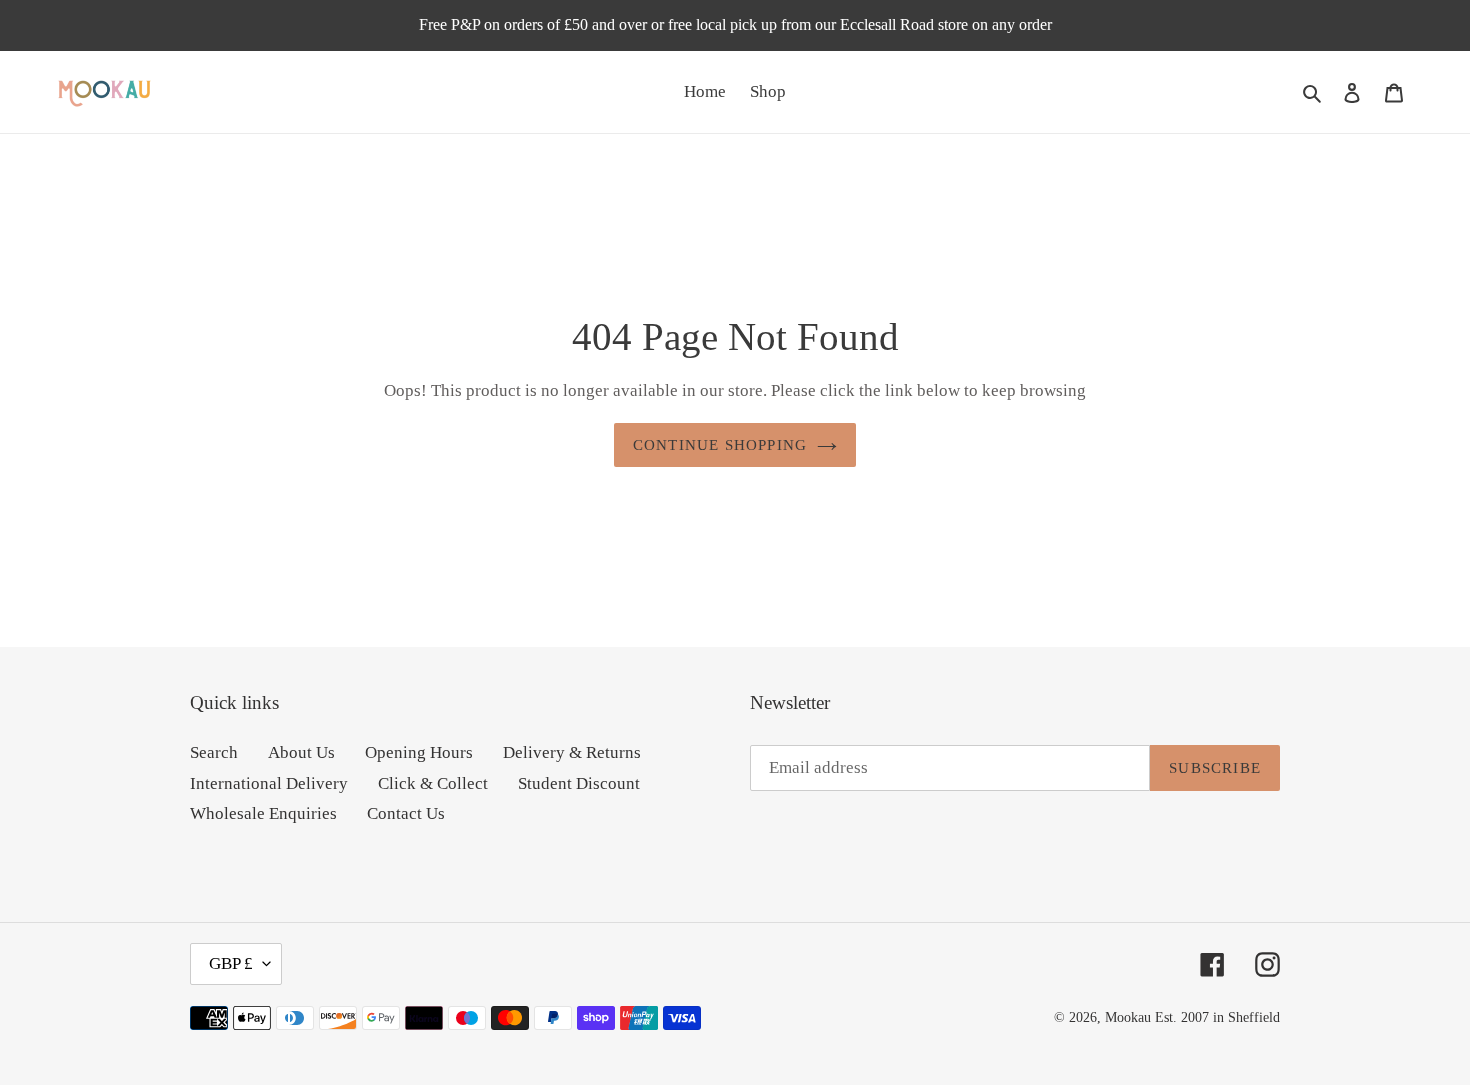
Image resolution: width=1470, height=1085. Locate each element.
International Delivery (269, 783)
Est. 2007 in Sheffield (1217, 1017)
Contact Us (406, 813)
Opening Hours (419, 752)
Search (214, 752)
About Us (301, 752)
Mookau (1128, 1017)
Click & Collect (433, 783)
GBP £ (231, 963)
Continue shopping (720, 445)
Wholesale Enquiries (263, 813)
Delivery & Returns (572, 752)
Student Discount (579, 783)
